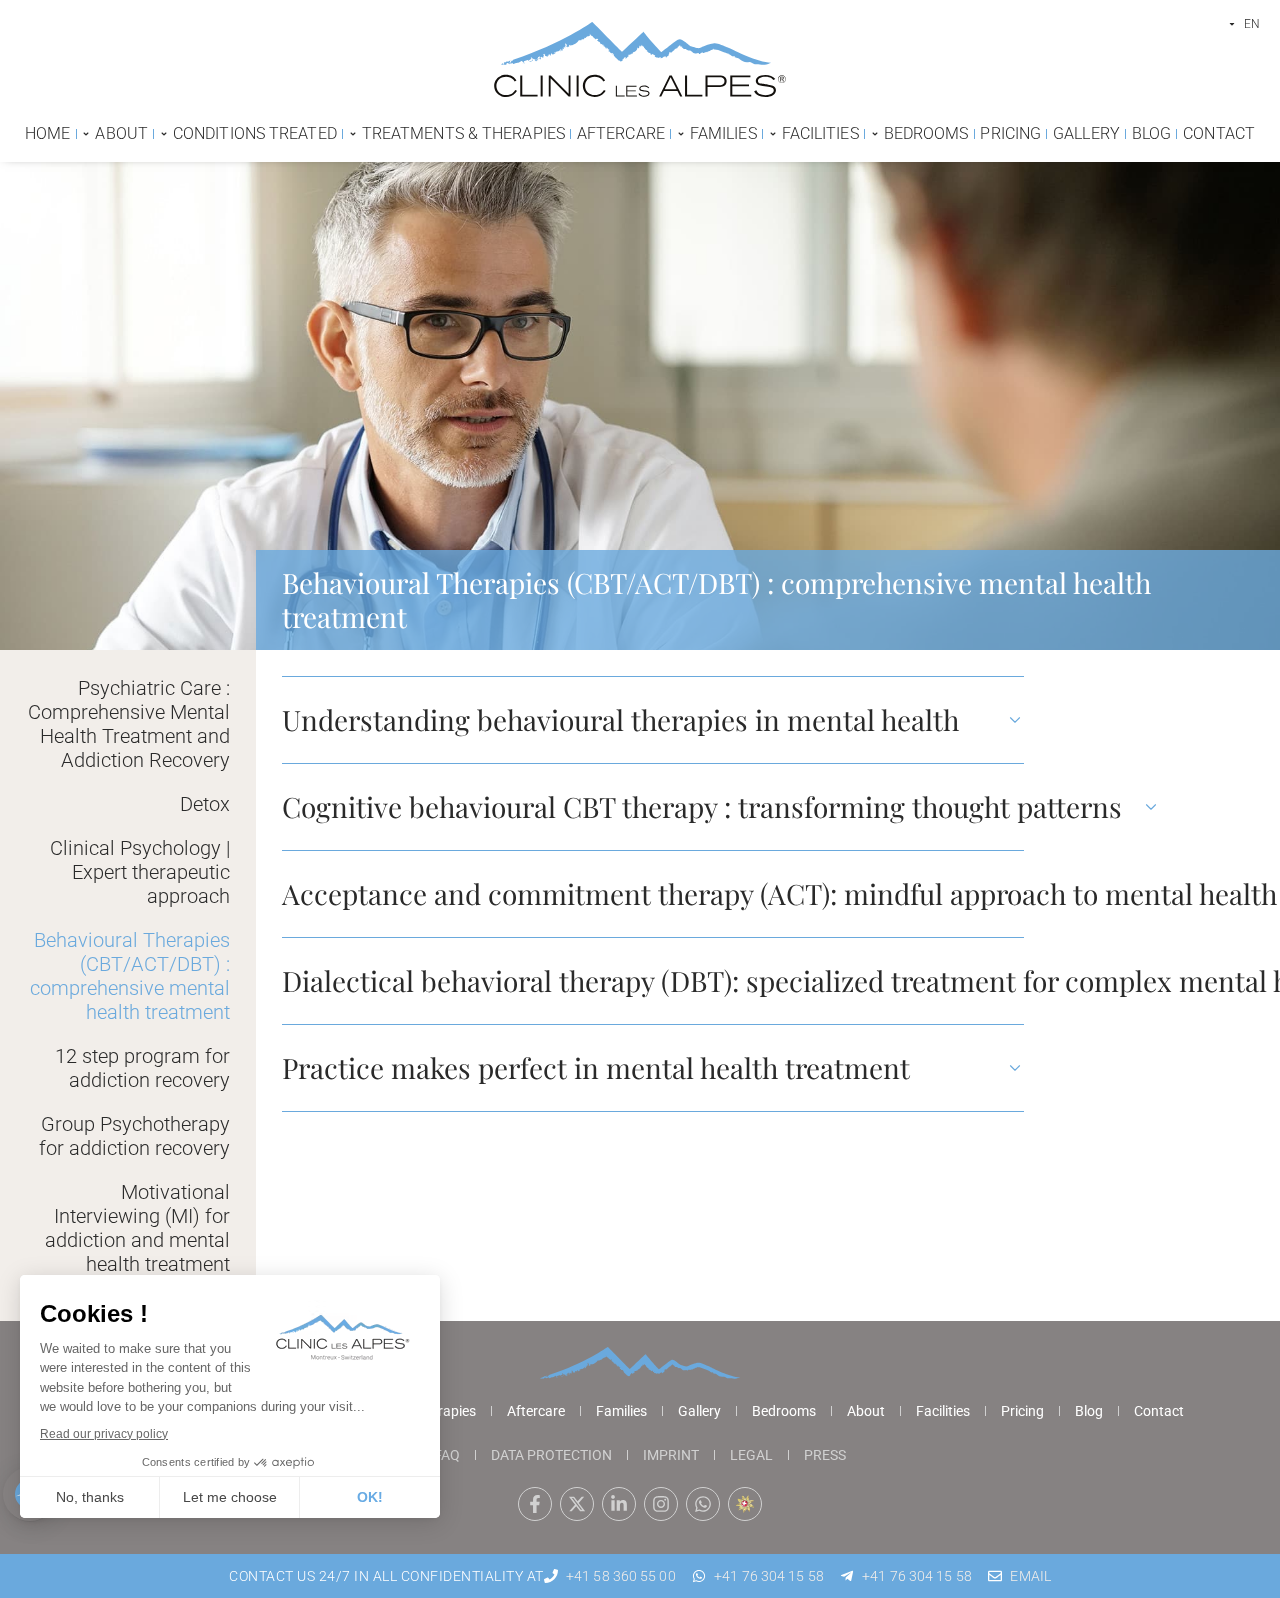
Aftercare (536, 1411)
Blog (1089, 1411)
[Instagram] (661, 1504)
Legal (751, 1455)
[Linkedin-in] (619, 1504)
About (866, 1411)
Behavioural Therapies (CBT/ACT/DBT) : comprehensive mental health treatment (130, 976)
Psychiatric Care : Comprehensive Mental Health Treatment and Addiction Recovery (129, 724)
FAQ (447, 1455)
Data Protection (551, 1455)
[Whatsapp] (703, 1504)
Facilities (943, 1411)
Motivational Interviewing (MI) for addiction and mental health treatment (137, 1228)
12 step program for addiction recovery (142, 1068)
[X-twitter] (577, 1504)
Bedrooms (784, 1411)
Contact (1159, 1411)
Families (621, 1411)
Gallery (699, 1411)
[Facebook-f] (535, 1504)
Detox (205, 804)
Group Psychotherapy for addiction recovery (134, 1136)
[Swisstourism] (745, 1504)
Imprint (671, 1455)
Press (825, 1455)
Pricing (1022, 1411)
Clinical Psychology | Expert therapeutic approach (140, 872)
